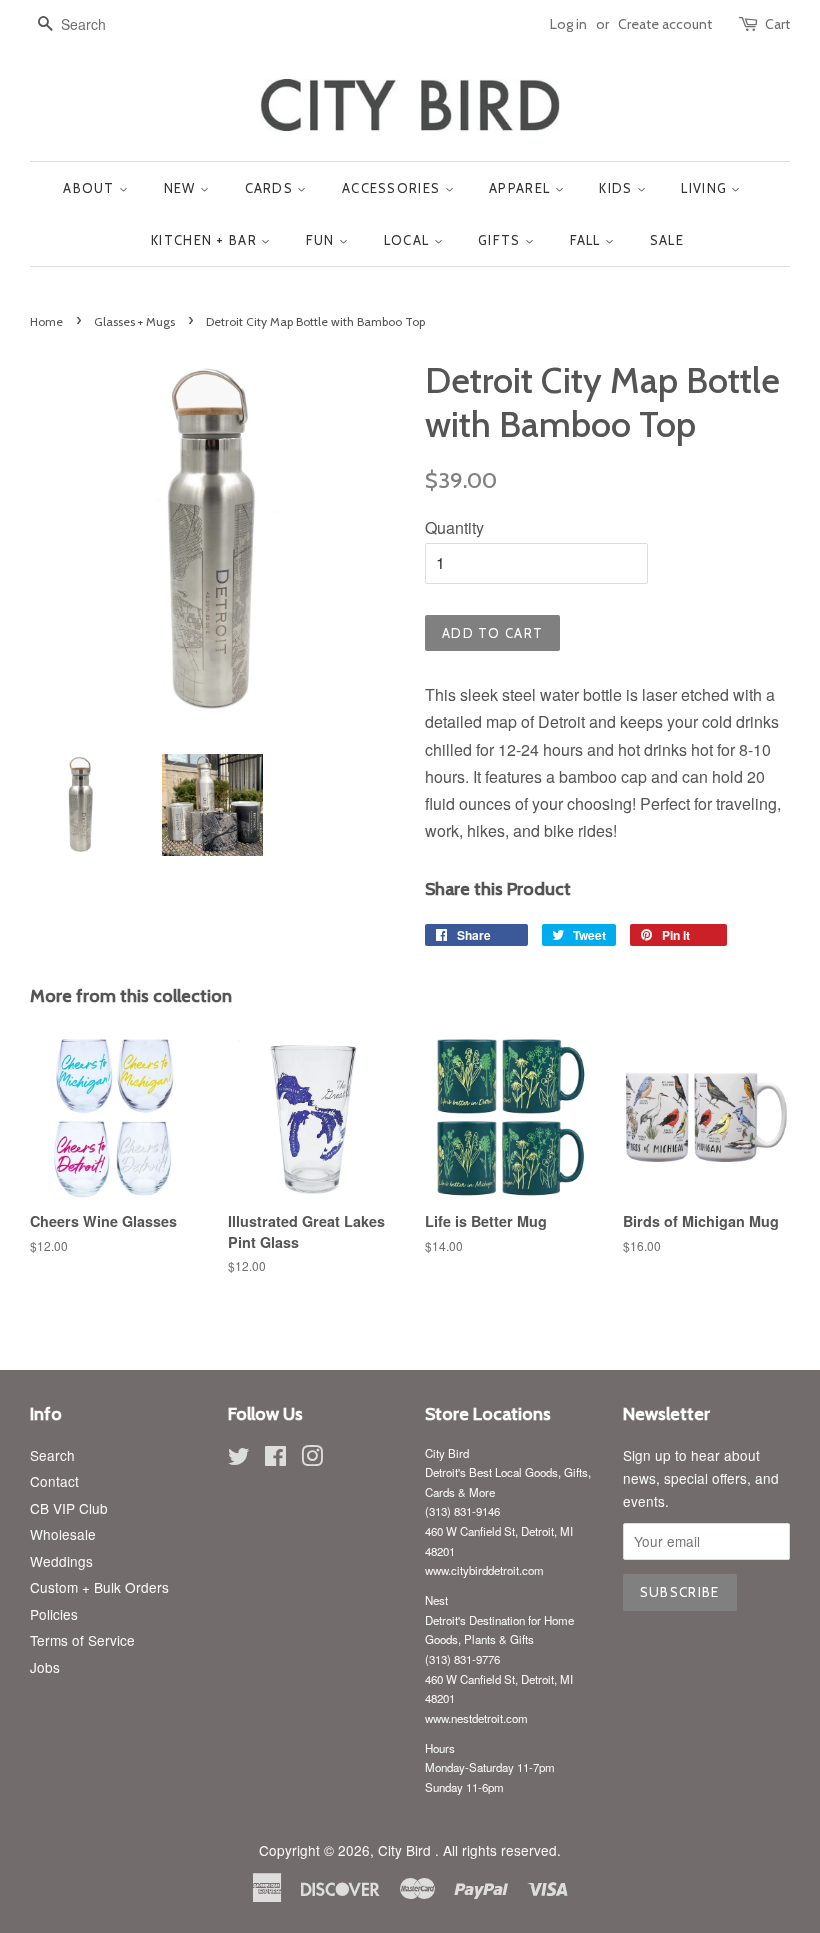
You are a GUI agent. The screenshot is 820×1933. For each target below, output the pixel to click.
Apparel (521, 188)
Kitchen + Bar (206, 240)
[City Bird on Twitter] (239, 1459)
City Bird (406, 1850)
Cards (271, 188)
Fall (588, 240)
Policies (54, 1614)
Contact (54, 1481)
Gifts (501, 240)
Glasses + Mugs (134, 321)
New (182, 188)
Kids (618, 188)
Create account (665, 24)
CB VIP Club (69, 1508)
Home (46, 321)
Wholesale (63, 1534)
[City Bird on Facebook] (275, 1459)
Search (52, 1455)
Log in (568, 24)
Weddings (61, 1561)
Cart (777, 24)
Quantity (454, 527)
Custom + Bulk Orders (99, 1587)
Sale (667, 240)
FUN (322, 240)
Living (706, 188)
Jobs (45, 1667)
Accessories (393, 188)
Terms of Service (82, 1640)
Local (409, 240)
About (91, 188)
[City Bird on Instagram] (312, 1459)
